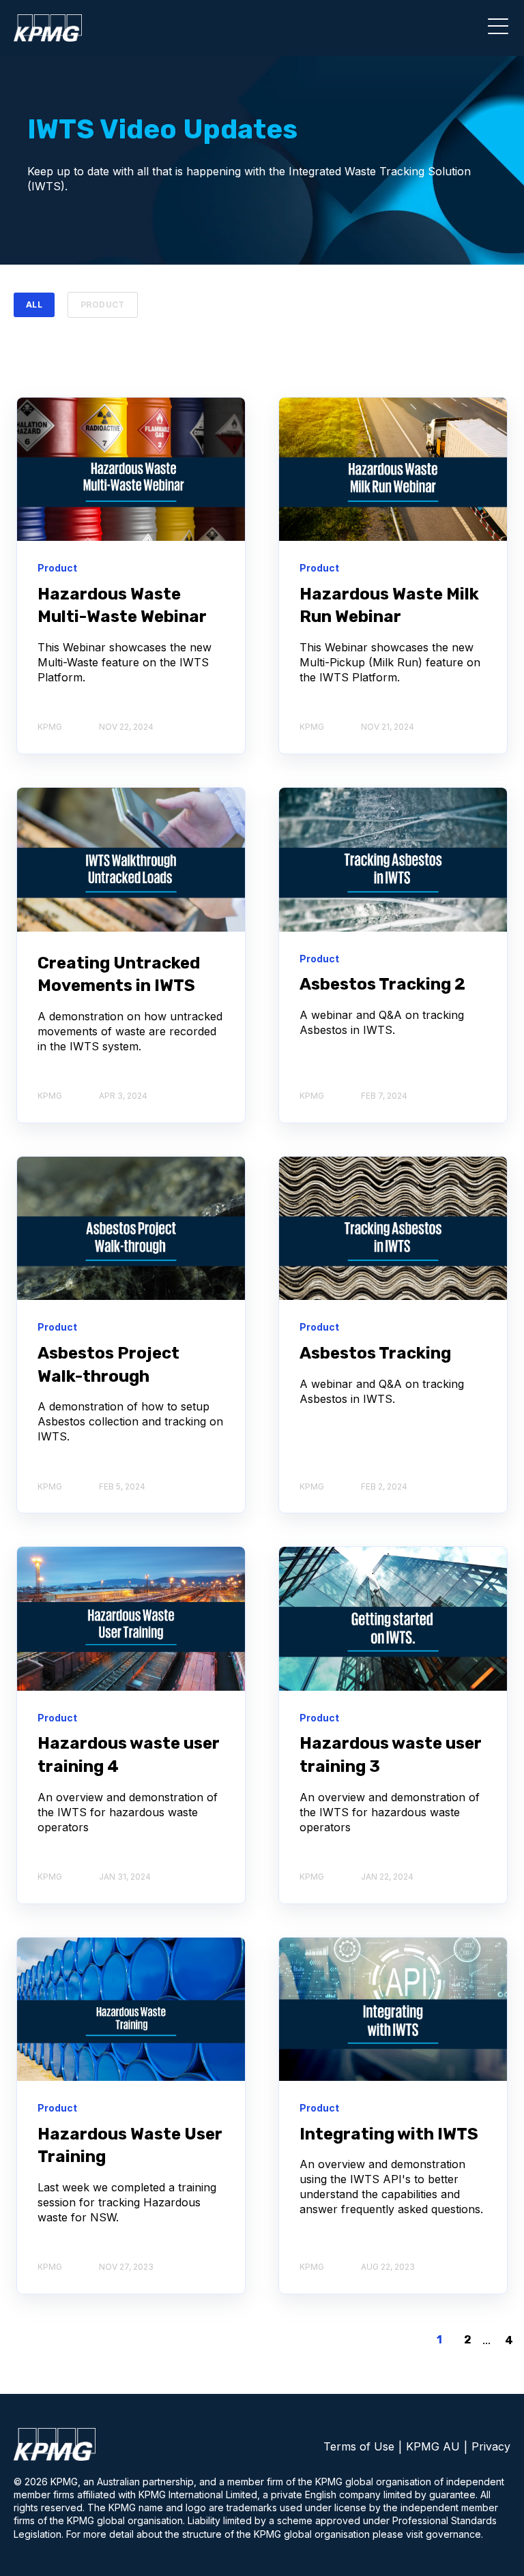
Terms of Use (359, 2446)
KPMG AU (433, 2446)
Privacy (491, 2446)
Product (103, 305)
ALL (34, 305)
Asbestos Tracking (375, 1353)
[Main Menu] (495, 31)
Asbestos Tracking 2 (382, 984)
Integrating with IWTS (389, 2134)
